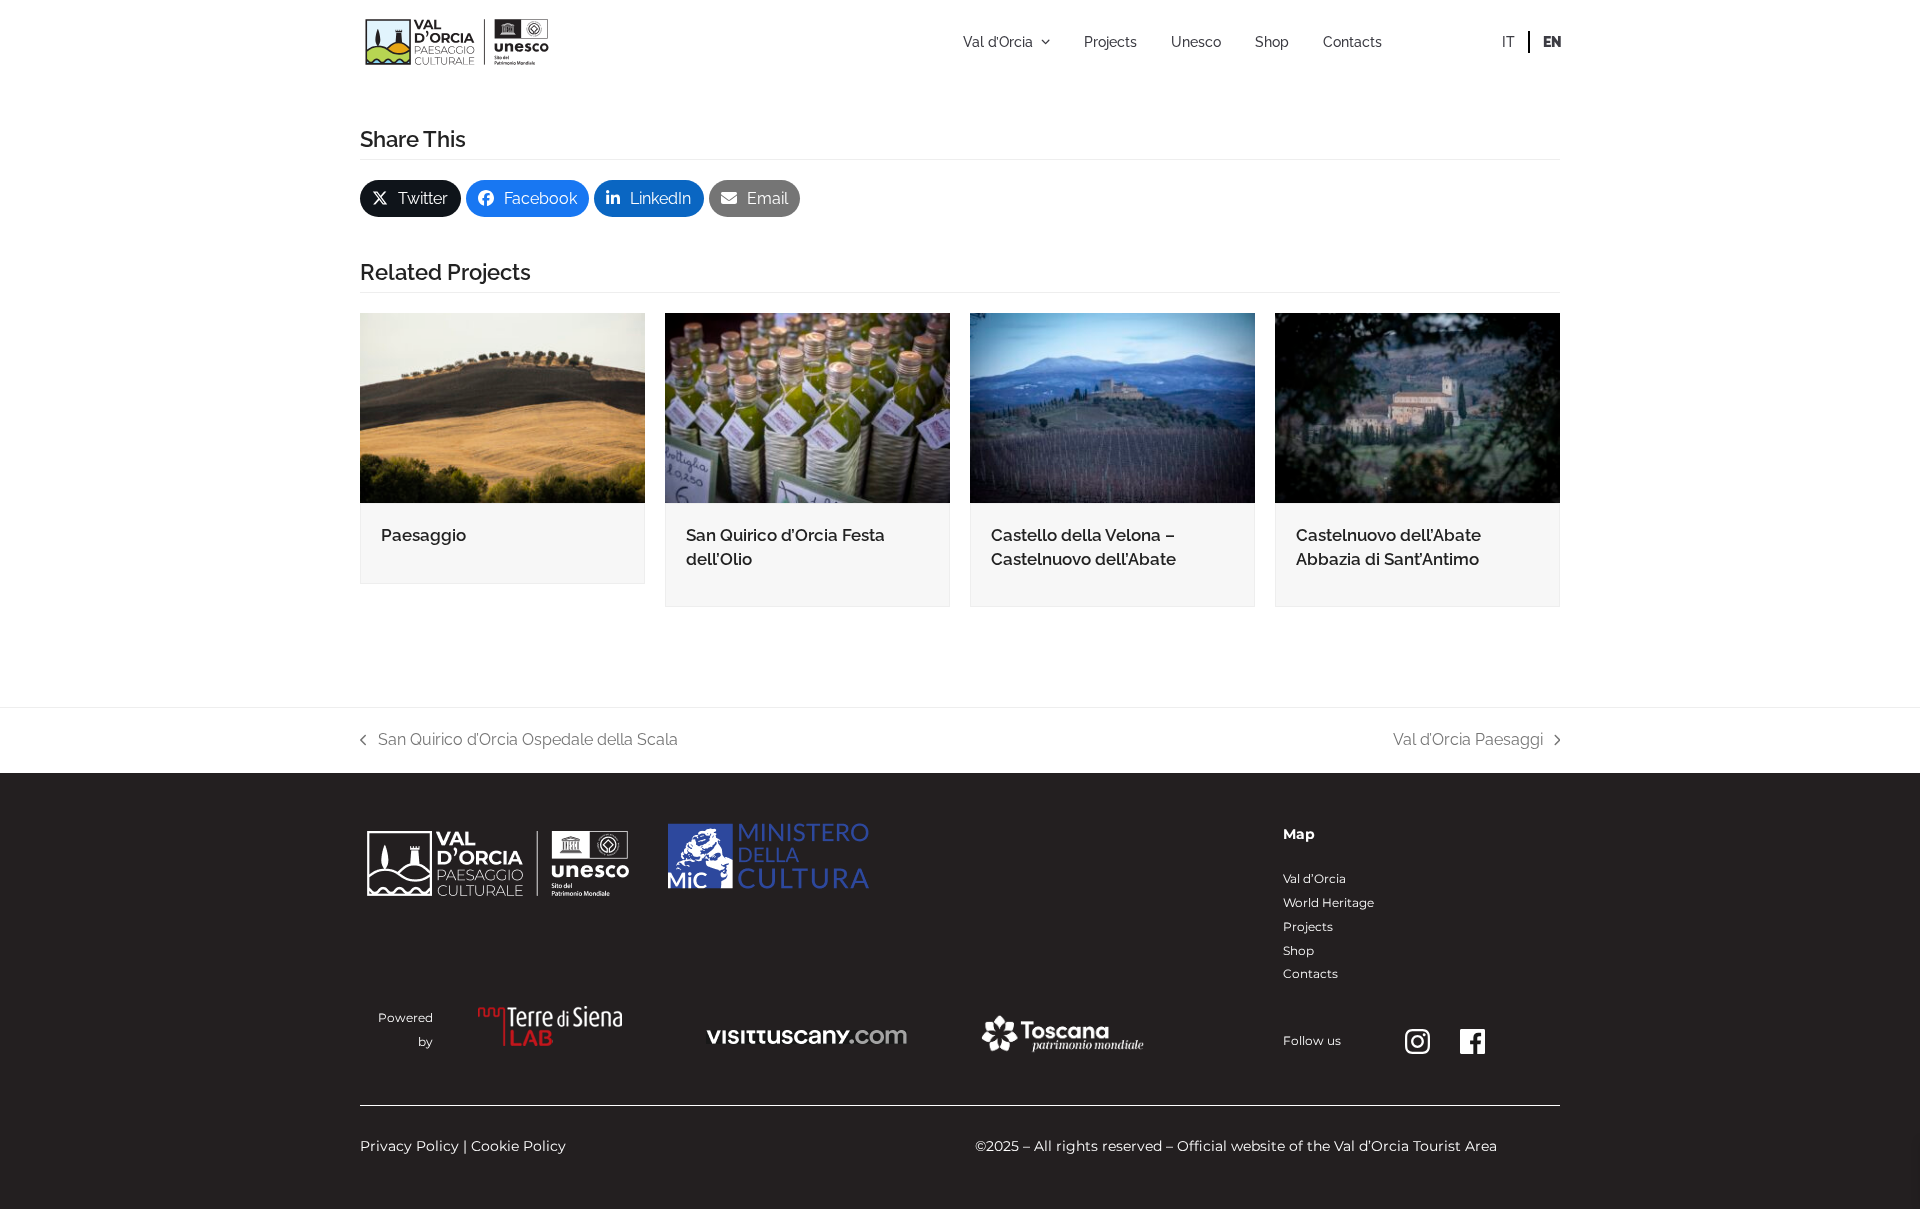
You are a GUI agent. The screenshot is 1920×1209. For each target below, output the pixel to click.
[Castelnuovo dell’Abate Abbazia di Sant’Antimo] (1417, 406)
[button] (410, 198)
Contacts (1310, 973)
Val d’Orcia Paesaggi (1468, 741)
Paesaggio (423, 535)
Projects (1308, 926)
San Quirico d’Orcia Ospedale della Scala (519, 741)
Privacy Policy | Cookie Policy (463, 1146)
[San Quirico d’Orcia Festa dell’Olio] (807, 406)
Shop (1298, 950)
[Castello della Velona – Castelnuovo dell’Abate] (1112, 406)
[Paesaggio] (502, 406)
